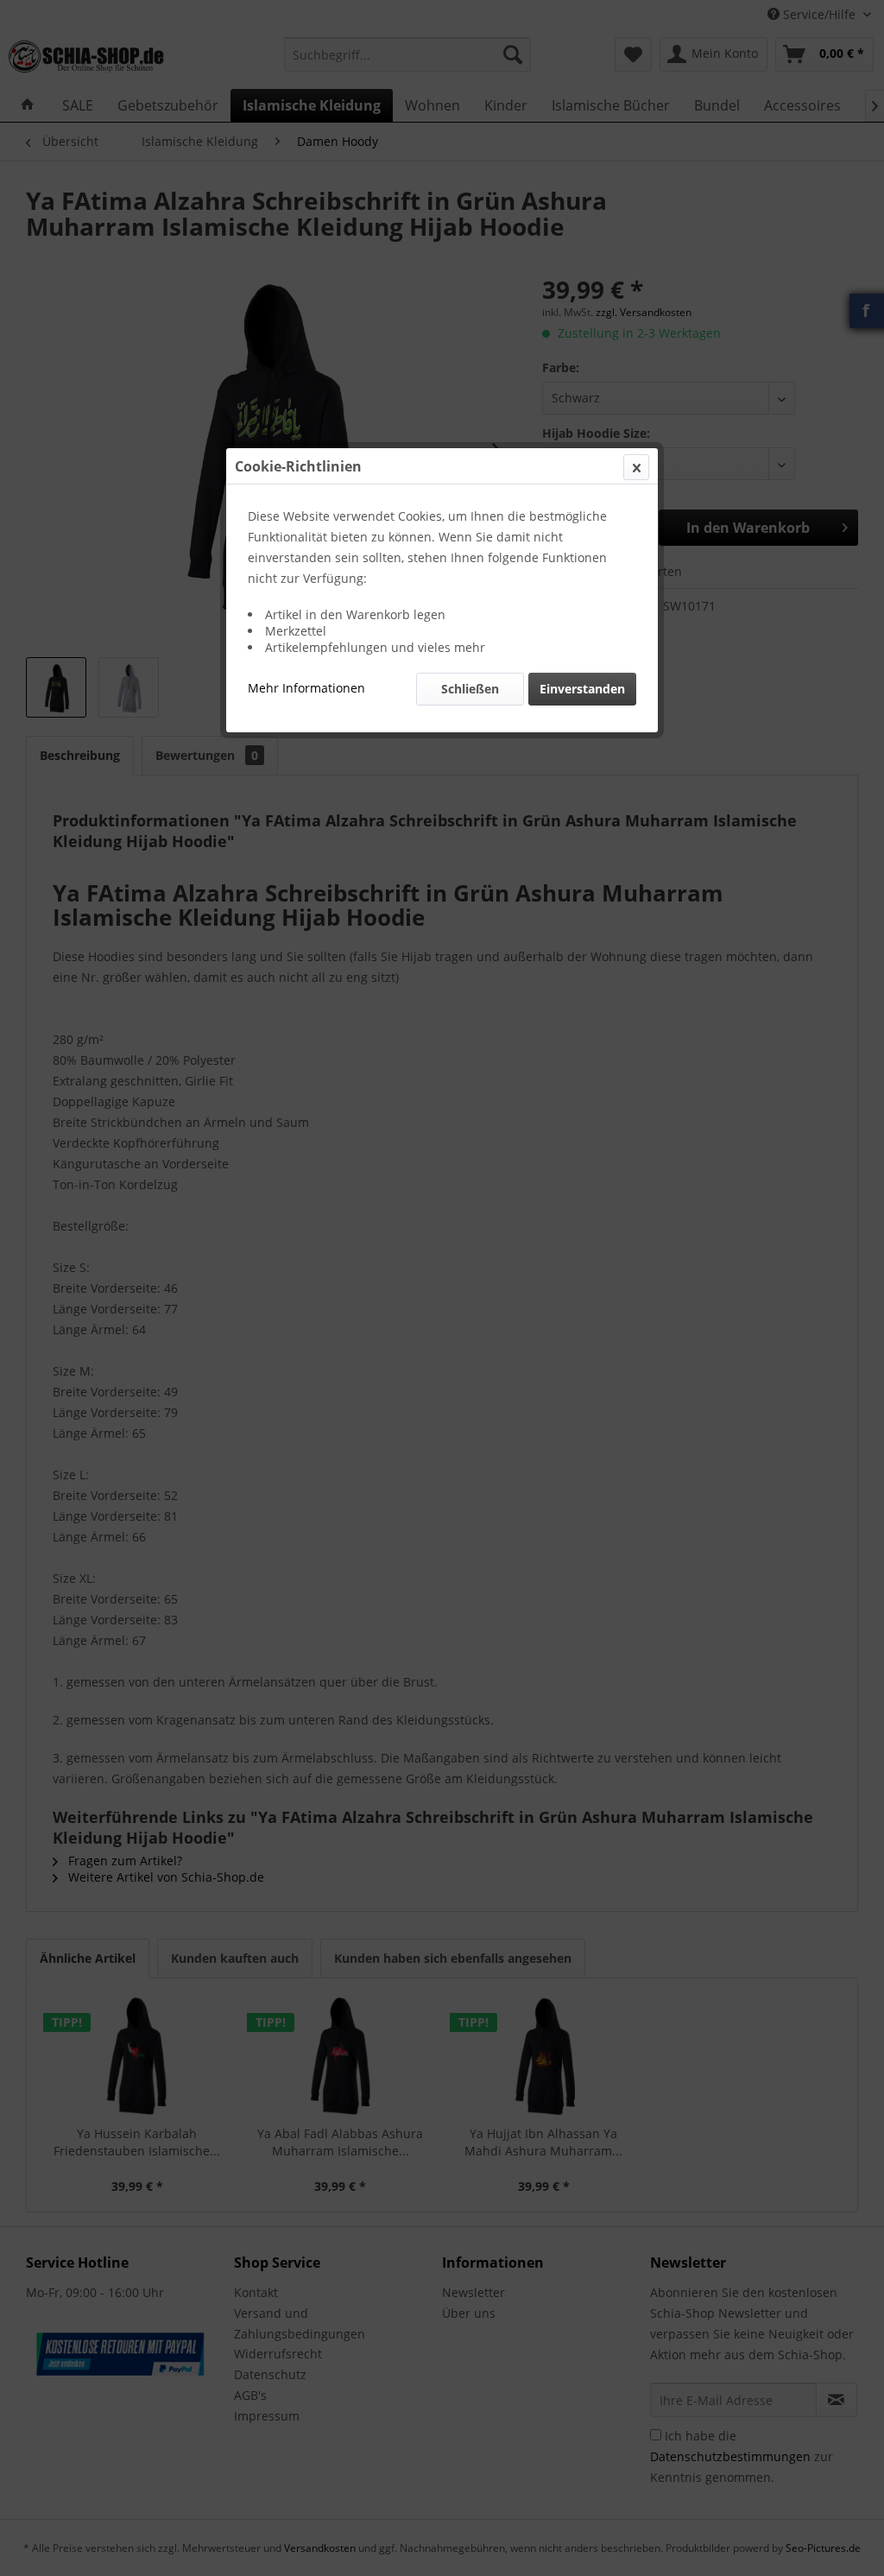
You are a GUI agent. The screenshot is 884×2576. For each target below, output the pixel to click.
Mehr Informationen (306, 688)
